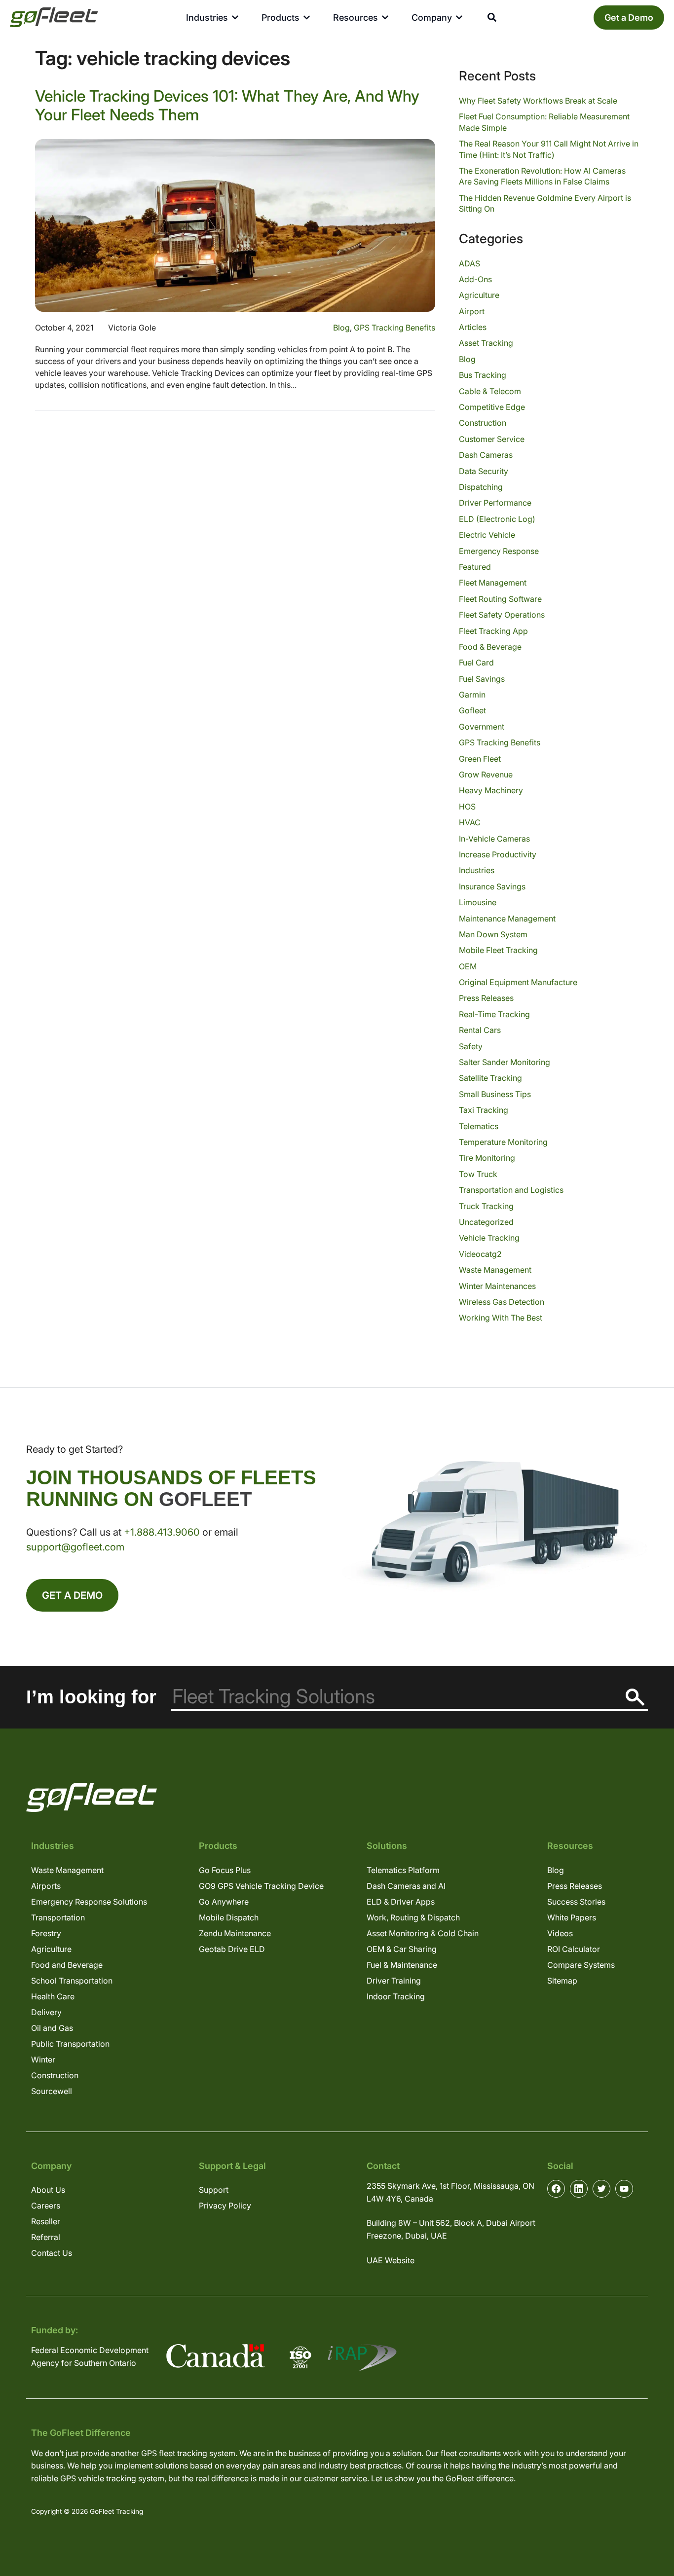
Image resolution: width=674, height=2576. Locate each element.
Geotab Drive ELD (232, 1949)
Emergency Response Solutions (89, 1902)
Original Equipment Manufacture (518, 982)
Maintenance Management (507, 919)
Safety (471, 1046)
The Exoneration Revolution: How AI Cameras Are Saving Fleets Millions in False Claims (542, 176)
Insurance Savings (492, 886)
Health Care (53, 1996)
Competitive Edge (492, 407)
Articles (473, 327)
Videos (560, 1933)
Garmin (472, 695)
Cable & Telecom (490, 391)
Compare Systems (581, 1965)
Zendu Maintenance (235, 1933)
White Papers (572, 1917)
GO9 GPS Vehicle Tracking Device (261, 1886)
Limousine (478, 902)
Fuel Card (476, 662)
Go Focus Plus (225, 1870)
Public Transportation (70, 2044)
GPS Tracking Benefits (394, 328)
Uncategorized (486, 1222)
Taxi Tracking (484, 1110)
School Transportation (72, 1981)
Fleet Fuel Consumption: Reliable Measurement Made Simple (544, 122)
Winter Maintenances (497, 1286)
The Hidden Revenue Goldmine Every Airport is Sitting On (545, 203)
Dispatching (481, 487)
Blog (341, 328)
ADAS (469, 263)
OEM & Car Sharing (402, 1949)
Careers (46, 2206)
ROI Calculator (574, 1949)
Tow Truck (478, 1174)
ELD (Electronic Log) (497, 519)
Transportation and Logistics (511, 1190)
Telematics (479, 1126)
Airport (472, 311)
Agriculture (479, 295)
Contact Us (52, 2253)
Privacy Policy (225, 2206)
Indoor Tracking (396, 1996)
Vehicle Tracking (489, 1238)
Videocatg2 (480, 1254)
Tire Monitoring (487, 1158)
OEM (468, 966)
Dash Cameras (486, 455)
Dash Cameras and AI (406, 1886)
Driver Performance (495, 503)
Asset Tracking (486, 343)
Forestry (46, 1933)
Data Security (484, 471)
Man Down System (493, 934)
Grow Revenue (486, 774)
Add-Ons (475, 279)
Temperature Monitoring (503, 1142)
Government (482, 727)
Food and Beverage (67, 1965)
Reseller (46, 2221)
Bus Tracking (483, 375)
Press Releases (486, 998)
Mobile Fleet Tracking (498, 950)
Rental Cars (480, 1030)
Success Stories (576, 1902)
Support (214, 2190)
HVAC (470, 822)
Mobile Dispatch (229, 1917)
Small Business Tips (495, 1094)
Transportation (58, 1917)
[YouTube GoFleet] (624, 2189)
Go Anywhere (224, 1902)
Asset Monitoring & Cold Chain (423, 1933)
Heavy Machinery (491, 790)
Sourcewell (52, 2091)
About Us (48, 2190)
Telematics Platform (403, 1870)
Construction (483, 423)
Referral (46, 2237)
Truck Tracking (486, 1206)
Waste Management (495, 1270)
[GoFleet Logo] (54, 17)
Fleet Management (493, 583)
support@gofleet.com (75, 1547)
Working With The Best (501, 1318)
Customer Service (492, 439)
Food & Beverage (490, 647)
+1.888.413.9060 (162, 1532)
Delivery (46, 2012)
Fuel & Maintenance (402, 1965)
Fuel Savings (482, 679)
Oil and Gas (52, 2028)
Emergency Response (499, 551)
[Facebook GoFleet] (556, 2189)
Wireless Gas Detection (502, 1302)
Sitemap (562, 1981)
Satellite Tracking (490, 1078)
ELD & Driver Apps (401, 1902)
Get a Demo (629, 18)
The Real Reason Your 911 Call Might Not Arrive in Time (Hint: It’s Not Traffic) (549, 149)
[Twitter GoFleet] (601, 2189)
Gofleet (472, 710)
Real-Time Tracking (494, 1014)
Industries (477, 870)
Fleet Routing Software (500, 599)
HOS (467, 807)
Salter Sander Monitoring (505, 1062)
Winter (43, 2060)
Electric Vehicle (487, 535)
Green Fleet (480, 759)
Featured (475, 567)
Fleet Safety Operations (502, 615)
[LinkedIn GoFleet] (579, 2189)
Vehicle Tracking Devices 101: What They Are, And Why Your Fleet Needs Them (227, 105)
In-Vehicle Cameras (494, 839)
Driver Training (394, 1981)
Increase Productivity (498, 854)
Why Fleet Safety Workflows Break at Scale (538, 101)
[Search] (635, 1697)
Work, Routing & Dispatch (413, 1917)
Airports (46, 1886)
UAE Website (391, 2260)
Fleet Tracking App (493, 631)
